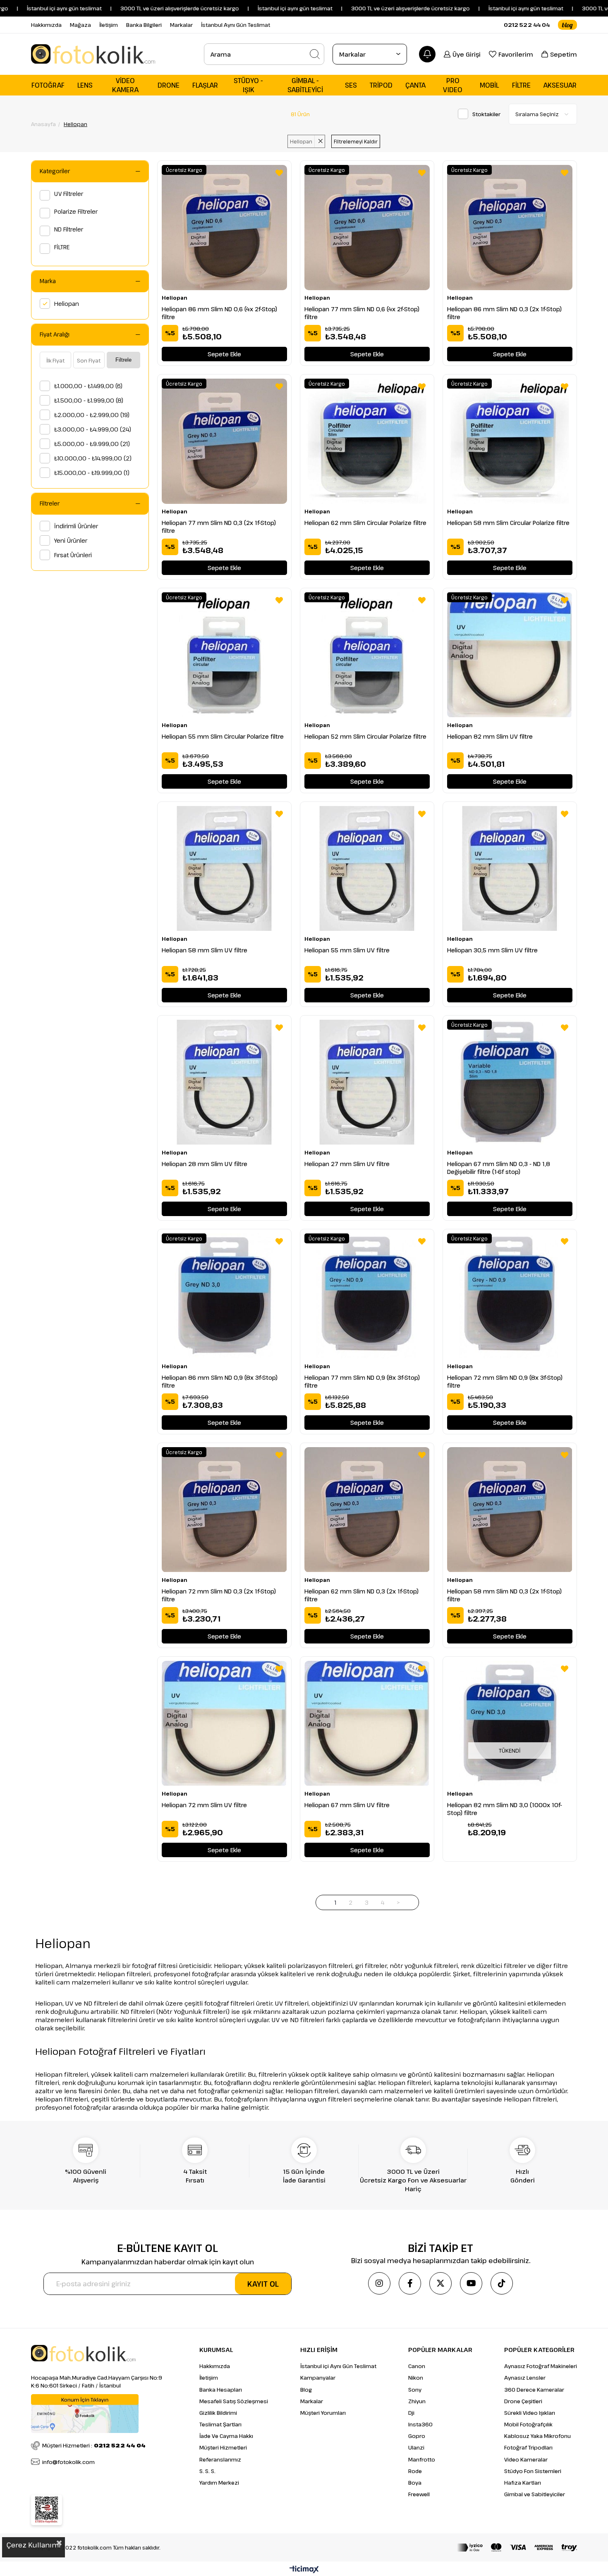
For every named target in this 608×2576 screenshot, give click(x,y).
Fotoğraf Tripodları (528, 2447)
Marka (48, 281)
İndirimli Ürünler (76, 526)
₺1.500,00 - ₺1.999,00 (89, 400)
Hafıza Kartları (523, 2483)
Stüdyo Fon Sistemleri (533, 2471)
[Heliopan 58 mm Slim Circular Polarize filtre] (510, 441)
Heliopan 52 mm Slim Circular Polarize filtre (365, 736)
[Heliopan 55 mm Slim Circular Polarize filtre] (224, 655)
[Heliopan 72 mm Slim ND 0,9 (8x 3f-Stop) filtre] (510, 1296)
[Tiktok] (502, 2283)
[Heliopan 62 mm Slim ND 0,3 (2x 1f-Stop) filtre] (367, 1510)
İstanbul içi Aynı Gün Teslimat (338, 2366)
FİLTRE (62, 247)
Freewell (419, 2494)
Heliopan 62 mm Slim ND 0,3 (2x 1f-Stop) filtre (361, 1595)
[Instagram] (379, 2283)
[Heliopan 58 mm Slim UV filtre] (224, 869)
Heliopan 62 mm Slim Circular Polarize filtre (365, 523)
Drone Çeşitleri (523, 2401)
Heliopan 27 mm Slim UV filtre (347, 1164)
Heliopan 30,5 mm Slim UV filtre (492, 950)
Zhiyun (417, 2401)
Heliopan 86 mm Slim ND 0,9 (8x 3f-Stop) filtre (220, 1381)
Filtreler (50, 503)
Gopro (417, 2436)
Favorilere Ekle (279, 173)
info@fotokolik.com (68, 2462)
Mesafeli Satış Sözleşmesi (234, 2401)
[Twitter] (440, 2283)
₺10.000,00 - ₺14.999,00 (93, 458)
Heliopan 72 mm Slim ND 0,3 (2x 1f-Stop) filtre (219, 1595)
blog (567, 25)
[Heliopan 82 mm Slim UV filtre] (510, 655)
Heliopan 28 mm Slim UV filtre (205, 1164)
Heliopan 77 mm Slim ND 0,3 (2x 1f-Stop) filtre (219, 527)
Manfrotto (422, 2459)
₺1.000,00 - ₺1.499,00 (88, 386)
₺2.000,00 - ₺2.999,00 (92, 415)
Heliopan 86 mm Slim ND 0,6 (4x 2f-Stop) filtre (219, 313)
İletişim (109, 25)
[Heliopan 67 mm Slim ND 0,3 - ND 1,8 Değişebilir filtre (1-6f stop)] (510, 1082)
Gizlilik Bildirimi (218, 2413)
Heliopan (67, 304)
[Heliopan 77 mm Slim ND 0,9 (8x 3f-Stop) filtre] (367, 1296)
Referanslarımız (220, 2459)
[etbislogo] (47, 2510)
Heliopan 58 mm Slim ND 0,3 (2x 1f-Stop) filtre (504, 1595)
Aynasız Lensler (525, 2378)
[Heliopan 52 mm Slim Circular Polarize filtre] (367, 655)
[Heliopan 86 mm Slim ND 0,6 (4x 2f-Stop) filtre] (224, 228)
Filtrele (123, 360)
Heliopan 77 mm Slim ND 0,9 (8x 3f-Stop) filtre (362, 1381)
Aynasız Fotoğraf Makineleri (541, 2366)
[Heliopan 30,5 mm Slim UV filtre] (510, 869)
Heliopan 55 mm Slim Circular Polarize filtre (223, 736)
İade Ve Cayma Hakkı (226, 2436)
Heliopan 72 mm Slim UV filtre (204, 1805)
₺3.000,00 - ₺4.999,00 (93, 429)
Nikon (416, 2378)
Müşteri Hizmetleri (223, 2447)
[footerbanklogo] (517, 2547)
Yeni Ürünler (71, 540)
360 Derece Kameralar (534, 2390)
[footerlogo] (83, 2353)
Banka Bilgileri (144, 25)
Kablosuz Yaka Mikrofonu (537, 2436)
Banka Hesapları (221, 2390)
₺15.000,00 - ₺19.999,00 (92, 473)
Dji (411, 2413)
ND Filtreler (69, 229)
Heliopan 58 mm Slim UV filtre (205, 950)
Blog (306, 2390)
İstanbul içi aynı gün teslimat (479, 8)
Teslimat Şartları (220, 2424)
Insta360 (420, 2424)
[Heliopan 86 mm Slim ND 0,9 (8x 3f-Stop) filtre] (224, 1296)
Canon (417, 2366)
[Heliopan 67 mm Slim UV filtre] (367, 1723)
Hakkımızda (46, 25)
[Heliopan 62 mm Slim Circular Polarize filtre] (367, 441)
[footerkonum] (85, 2414)
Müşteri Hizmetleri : (94, 2445)
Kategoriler (55, 171)
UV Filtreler (69, 194)
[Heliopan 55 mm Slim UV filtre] (367, 869)
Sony (415, 2390)
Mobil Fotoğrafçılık (528, 2424)
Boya (415, 2483)
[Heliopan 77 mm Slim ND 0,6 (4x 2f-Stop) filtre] (367, 228)
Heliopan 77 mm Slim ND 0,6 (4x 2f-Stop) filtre (362, 313)
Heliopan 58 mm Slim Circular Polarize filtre (508, 523)
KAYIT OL (263, 2284)
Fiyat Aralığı (55, 334)
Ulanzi (416, 2447)
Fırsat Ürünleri (73, 555)
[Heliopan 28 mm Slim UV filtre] (224, 1082)
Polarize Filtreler (76, 211)
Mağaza (80, 25)
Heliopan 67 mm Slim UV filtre (347, 1805)
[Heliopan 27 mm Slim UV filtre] (367, 1082)
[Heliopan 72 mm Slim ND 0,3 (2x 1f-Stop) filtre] (224, 1510)
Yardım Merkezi (219, 2483)
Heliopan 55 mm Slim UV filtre (347, 950)
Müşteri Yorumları (323, 2413)
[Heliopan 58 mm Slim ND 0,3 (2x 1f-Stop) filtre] (510, 1510)
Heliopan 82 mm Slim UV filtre (490, 736)
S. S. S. (207, 2471)
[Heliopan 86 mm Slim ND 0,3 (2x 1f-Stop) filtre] (510, 228)
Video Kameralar (526, 2459)
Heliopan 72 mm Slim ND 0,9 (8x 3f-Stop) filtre (505, 1381)
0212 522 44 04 (527, 25)
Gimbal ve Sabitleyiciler (535, 2494)
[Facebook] (410, 2283)
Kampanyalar (318, 2378)
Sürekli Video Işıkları (530, 2413)
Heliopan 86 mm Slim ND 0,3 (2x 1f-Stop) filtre (504, 313)
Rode (415, 2471)
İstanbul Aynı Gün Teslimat (236, 25)
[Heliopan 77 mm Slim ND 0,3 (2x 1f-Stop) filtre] (224, 441)
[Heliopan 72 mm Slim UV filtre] (224, 1723)
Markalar (181, 25)
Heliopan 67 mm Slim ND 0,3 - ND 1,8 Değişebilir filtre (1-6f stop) (499, 1168)
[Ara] (315, 54)
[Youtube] (471, 2283)
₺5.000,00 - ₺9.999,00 (92, 444)
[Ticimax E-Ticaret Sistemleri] (304, 2570)
